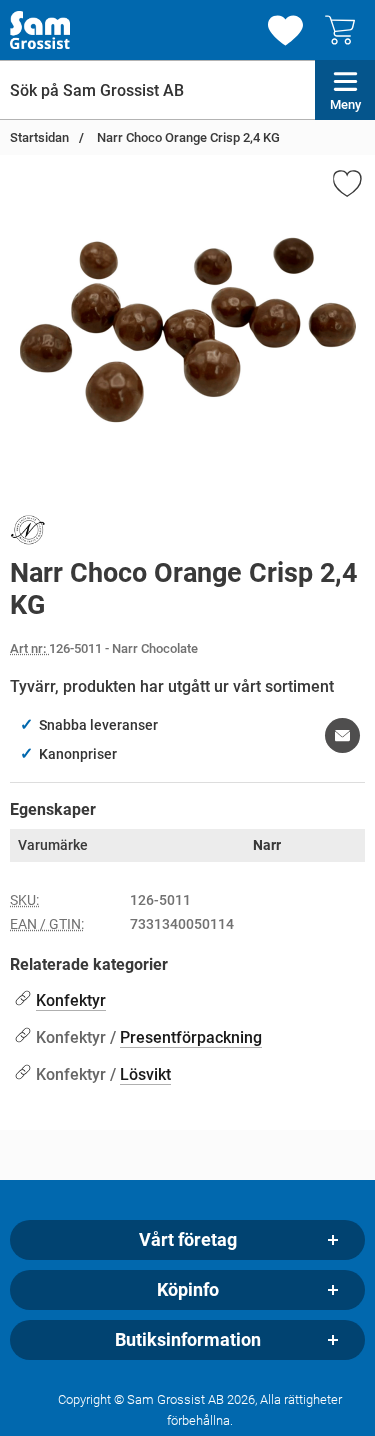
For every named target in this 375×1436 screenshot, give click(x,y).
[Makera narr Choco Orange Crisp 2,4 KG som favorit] (346, 187)
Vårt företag (188, 1240)
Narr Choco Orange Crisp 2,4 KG (187, 137)
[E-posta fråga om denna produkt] (342, 735)
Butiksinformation (188, 1340)
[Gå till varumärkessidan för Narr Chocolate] (28, 534)
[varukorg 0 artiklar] (345, 30)
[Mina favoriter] (285, 30)
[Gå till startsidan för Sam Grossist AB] (40, 30)
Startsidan (39, 137)
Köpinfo (188, 1290)
